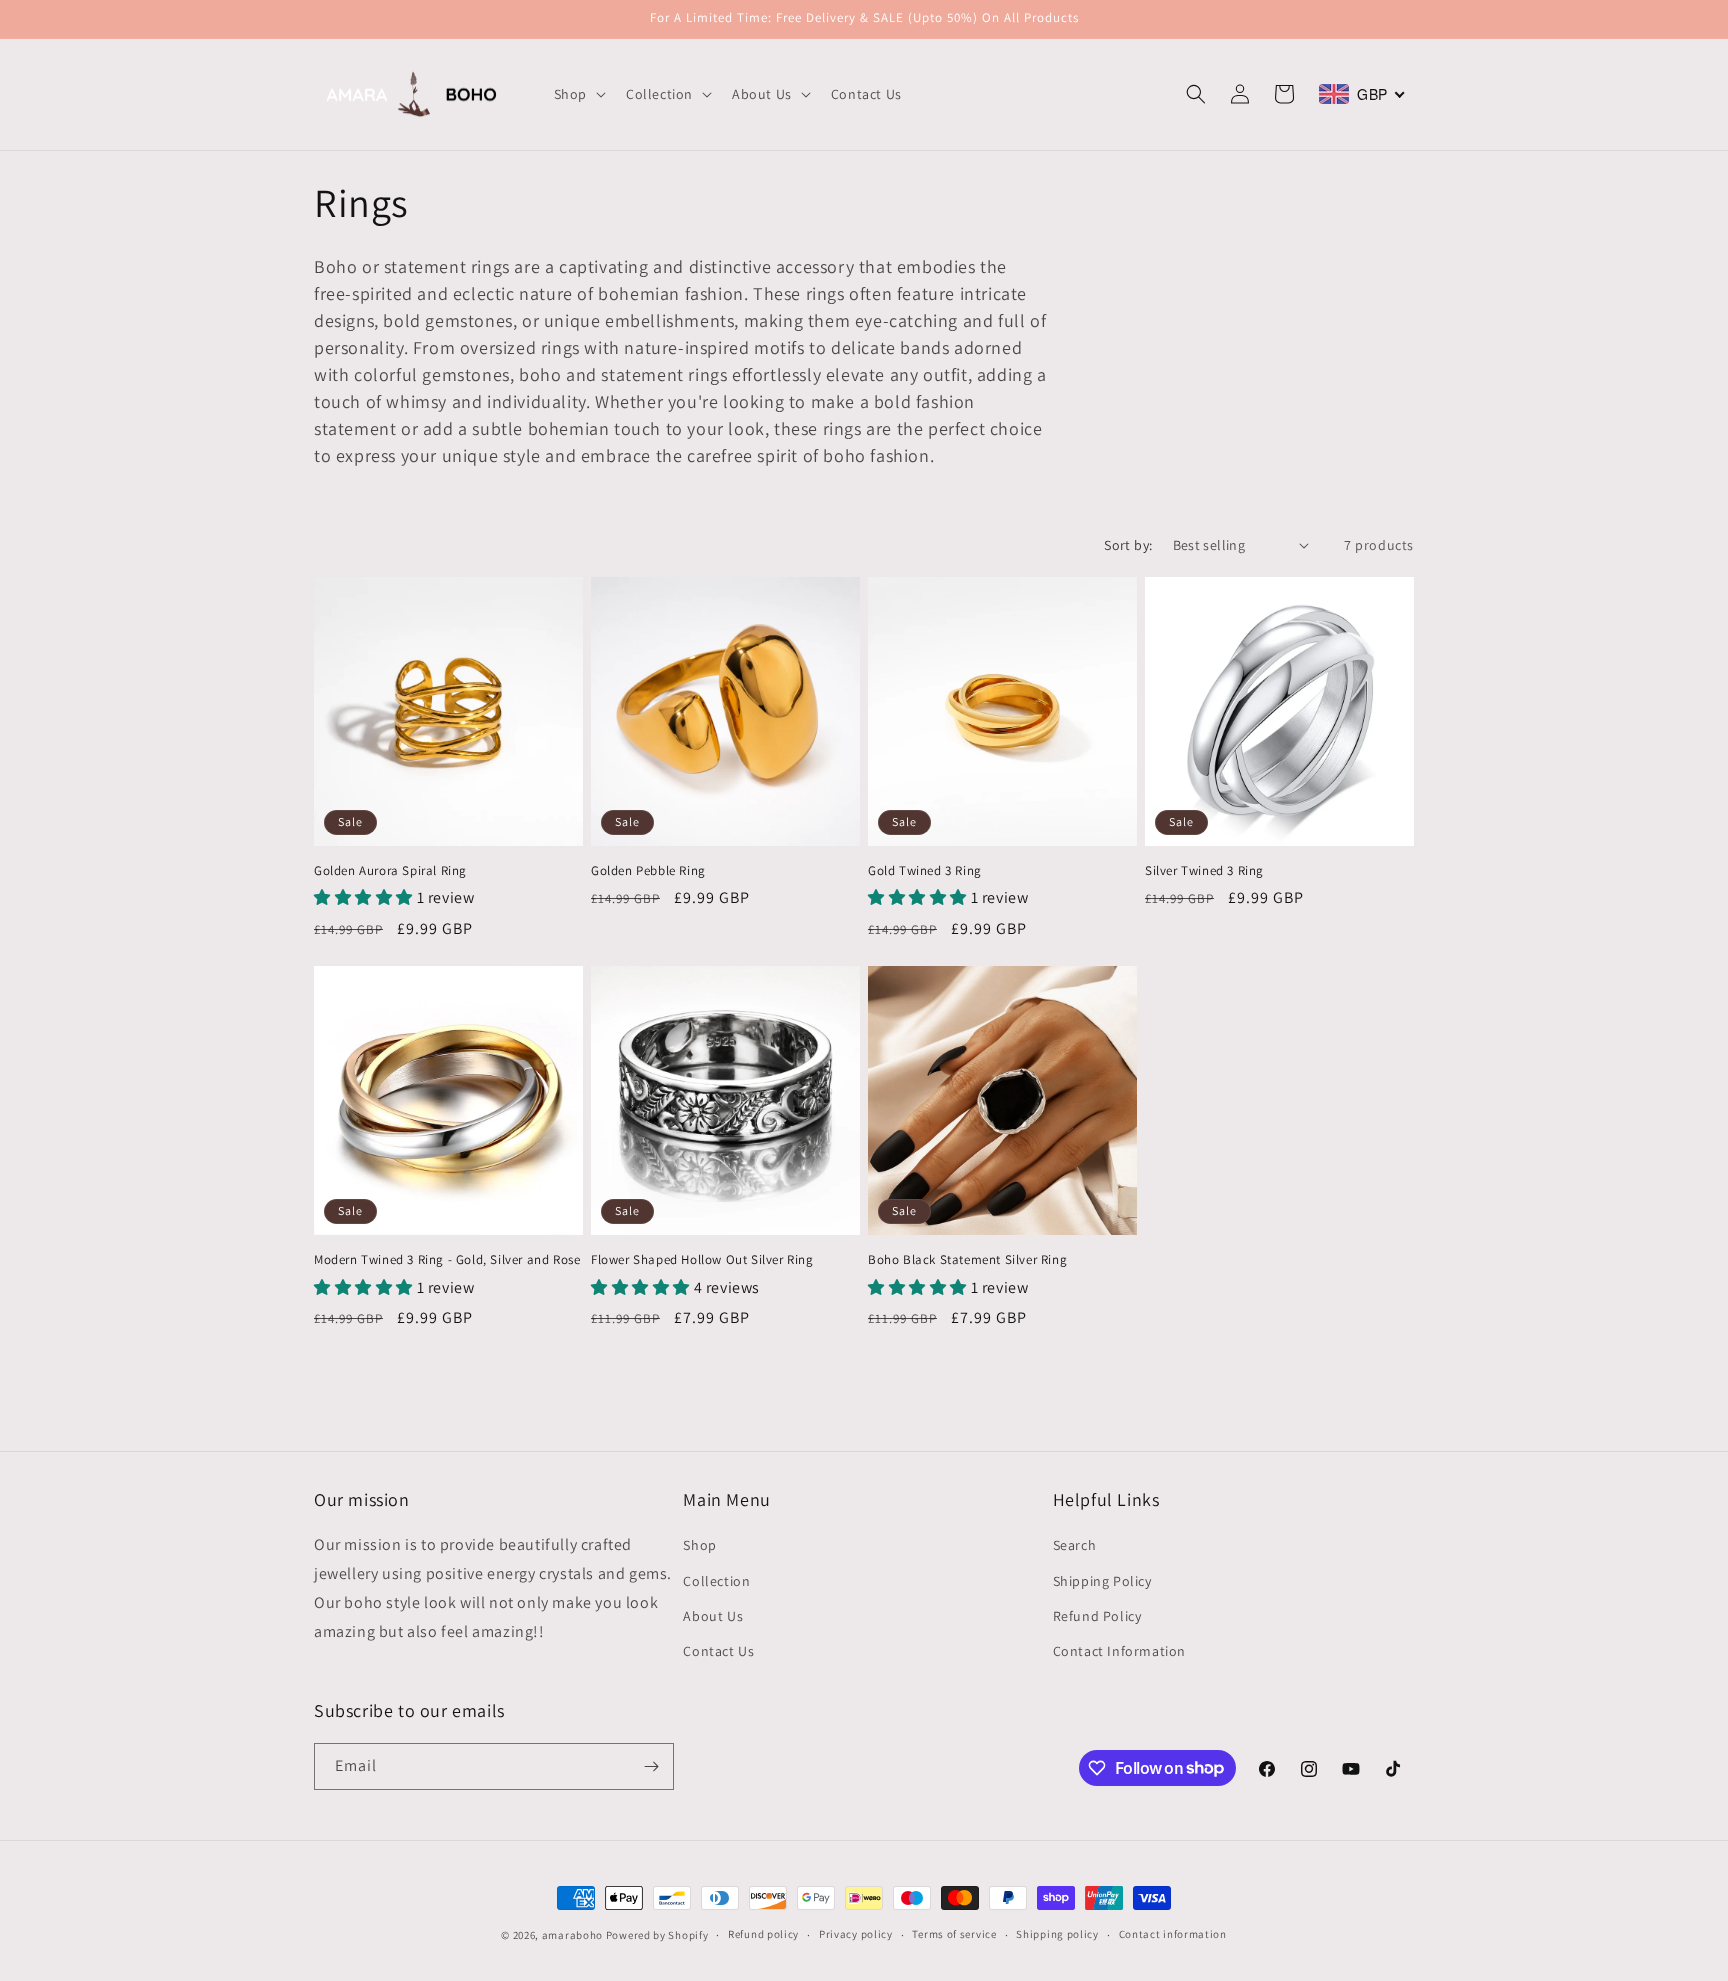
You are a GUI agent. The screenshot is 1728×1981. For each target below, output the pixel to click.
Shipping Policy (1102, 1581)
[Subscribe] (651, 1766)
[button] (578, 94)
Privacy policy (856, 1934)
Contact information (1173, 1934)
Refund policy (763, 1934)
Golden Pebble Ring (648, 871)
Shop (699, 1545)
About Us (713, 1616)
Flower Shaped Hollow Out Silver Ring (702, 1260)
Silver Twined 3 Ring (1204, 871)
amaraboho (572, 1935)
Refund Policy (1097, 1616)
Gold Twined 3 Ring (925, 871)
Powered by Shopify (657, 1935)
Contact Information (1119, 1651)
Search (1075, 1545)
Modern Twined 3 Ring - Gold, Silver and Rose (447, 1260)
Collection (716, 1581)
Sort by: (1128, 545)
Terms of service (954, 1934)
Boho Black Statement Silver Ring (967, 1260)
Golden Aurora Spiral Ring (390, 871)
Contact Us (718, 1651)
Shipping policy (1057, 1934)
